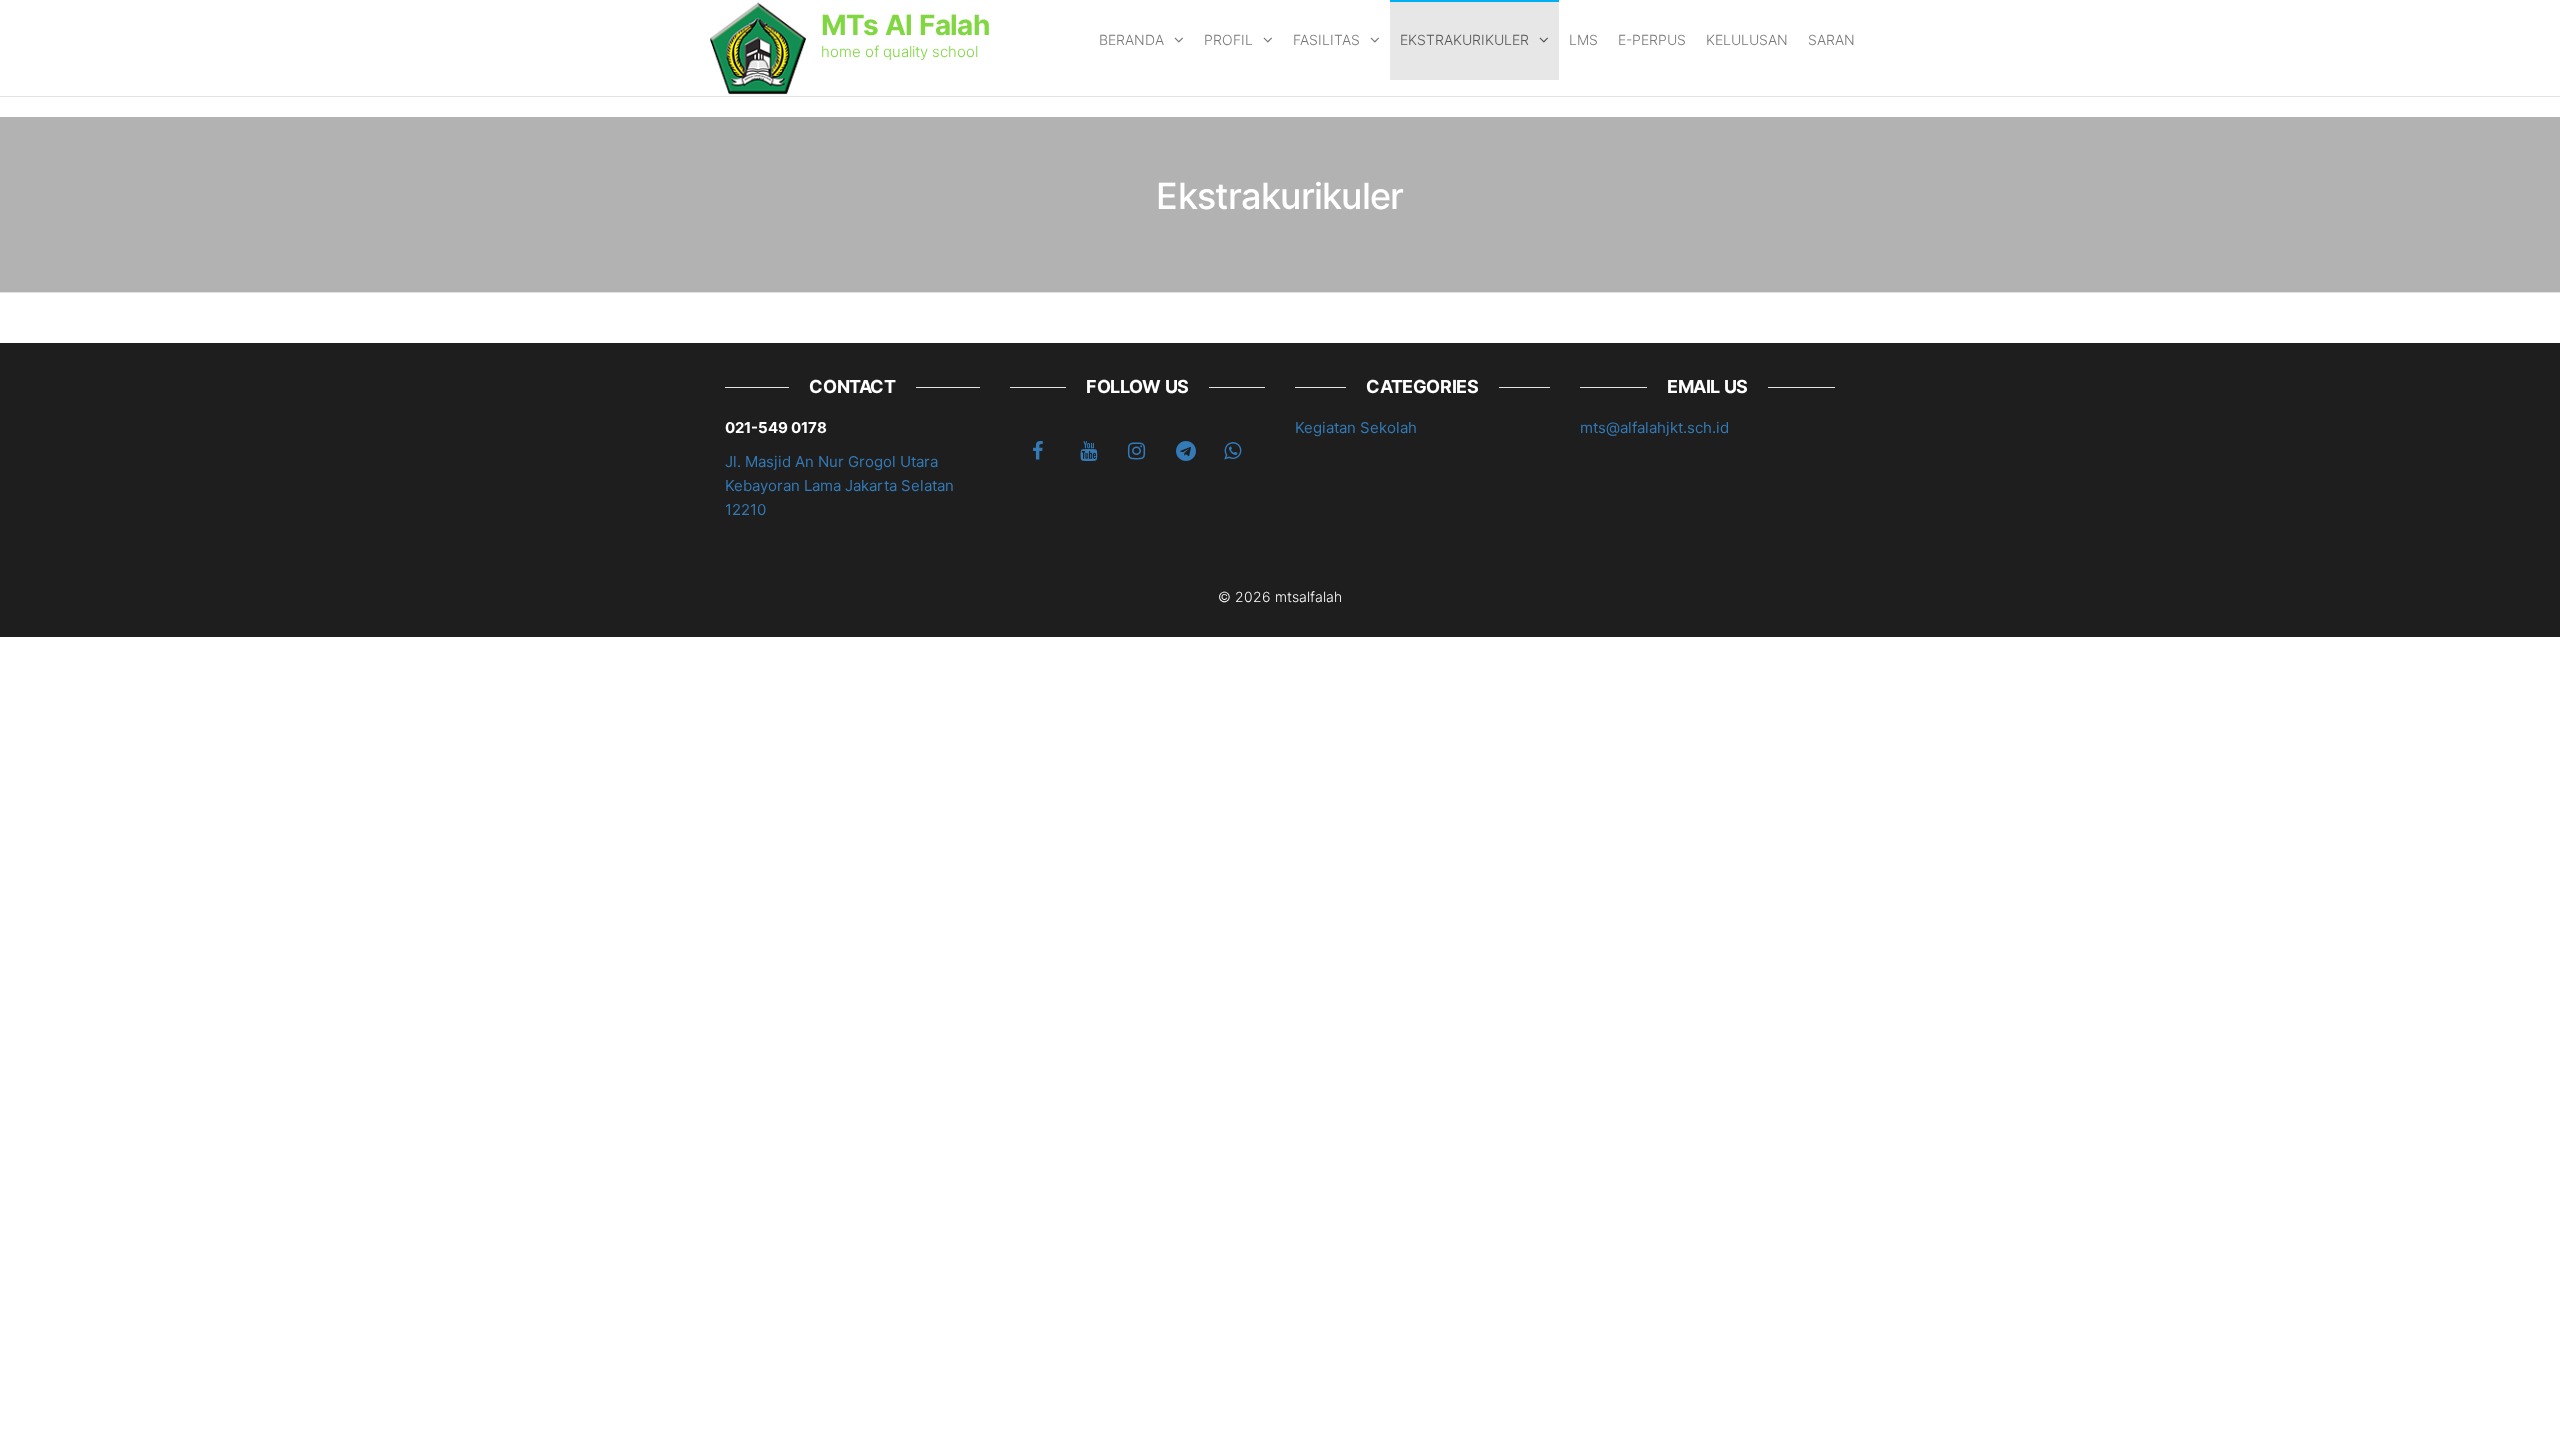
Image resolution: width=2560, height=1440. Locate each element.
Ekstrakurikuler (1464, 39)
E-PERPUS (1652, 39)
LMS (1583, 39)
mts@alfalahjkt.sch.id (1654, 427)
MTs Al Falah (905, 25)
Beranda (1131, 39)
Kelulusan (1747, 39)
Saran (1831, 39)
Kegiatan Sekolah (1356, 427)
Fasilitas (1326, 39)
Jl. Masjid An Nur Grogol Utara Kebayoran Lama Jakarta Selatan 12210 (839, 485)
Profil (1228, 39)
